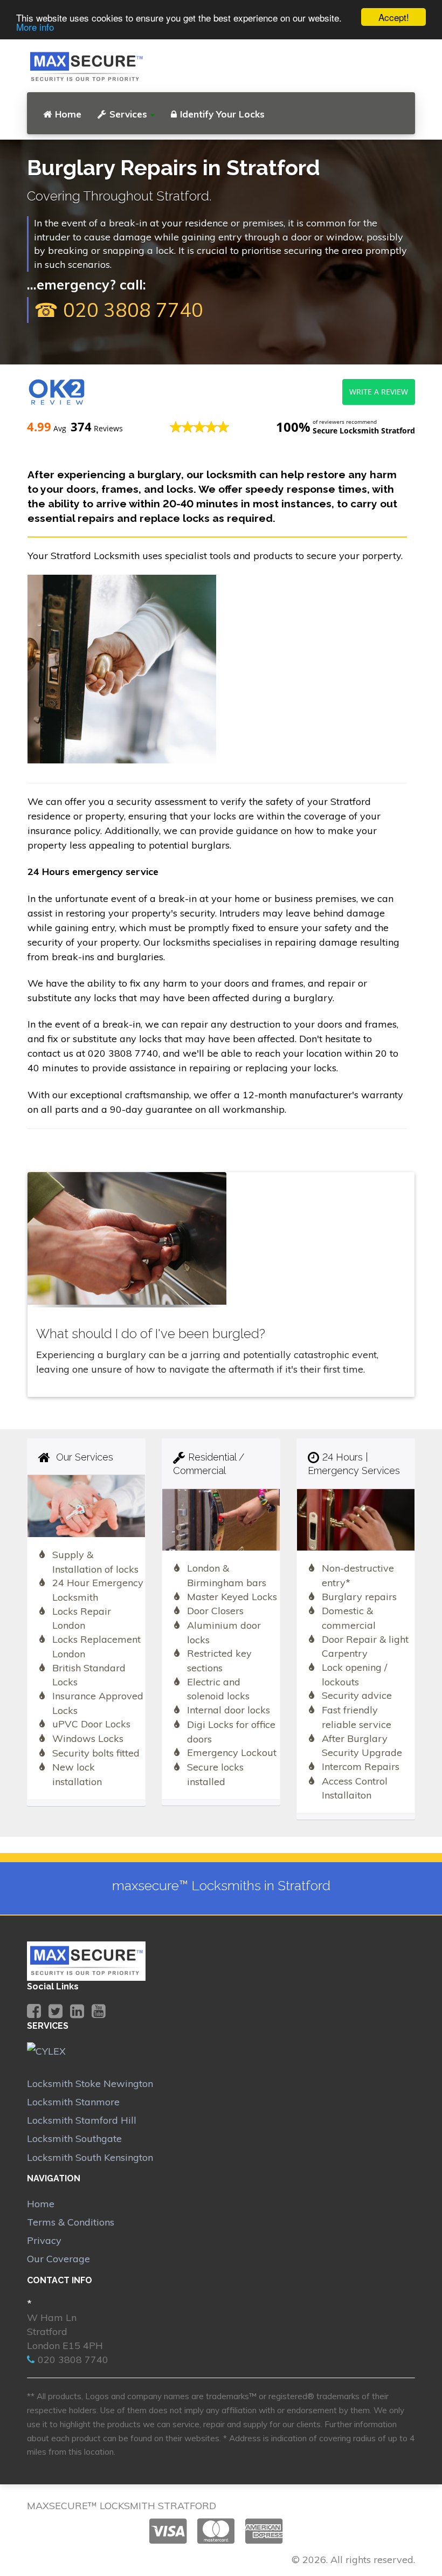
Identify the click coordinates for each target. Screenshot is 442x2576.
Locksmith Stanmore (73, 2102)
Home (68, 114)
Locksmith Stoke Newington (90, 2083)
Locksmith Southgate (74, 2138)
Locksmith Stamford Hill (82, 2120)
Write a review (379, 392)
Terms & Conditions (71, 2222)
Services (128, 114)
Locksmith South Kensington (90, 2157)
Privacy (44, 2240)
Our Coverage (58, 2259)
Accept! (394, 17)
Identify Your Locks (222, 114)
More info (35, 27)
